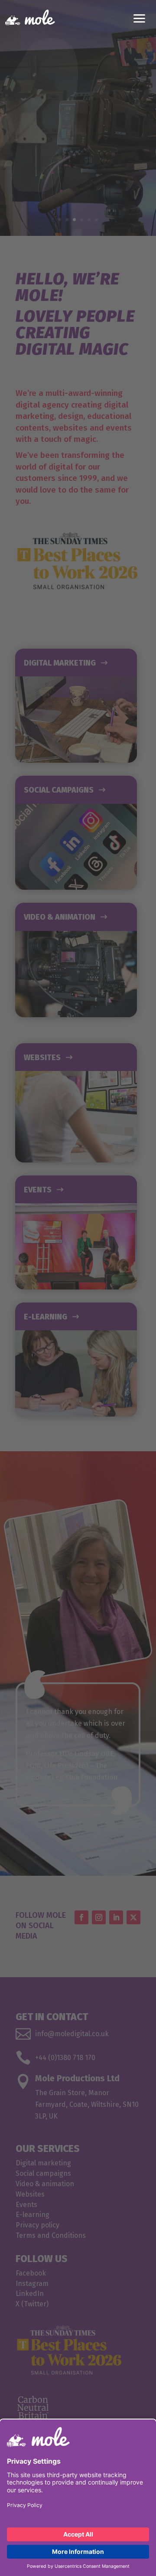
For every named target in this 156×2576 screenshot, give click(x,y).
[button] (140, 17)
